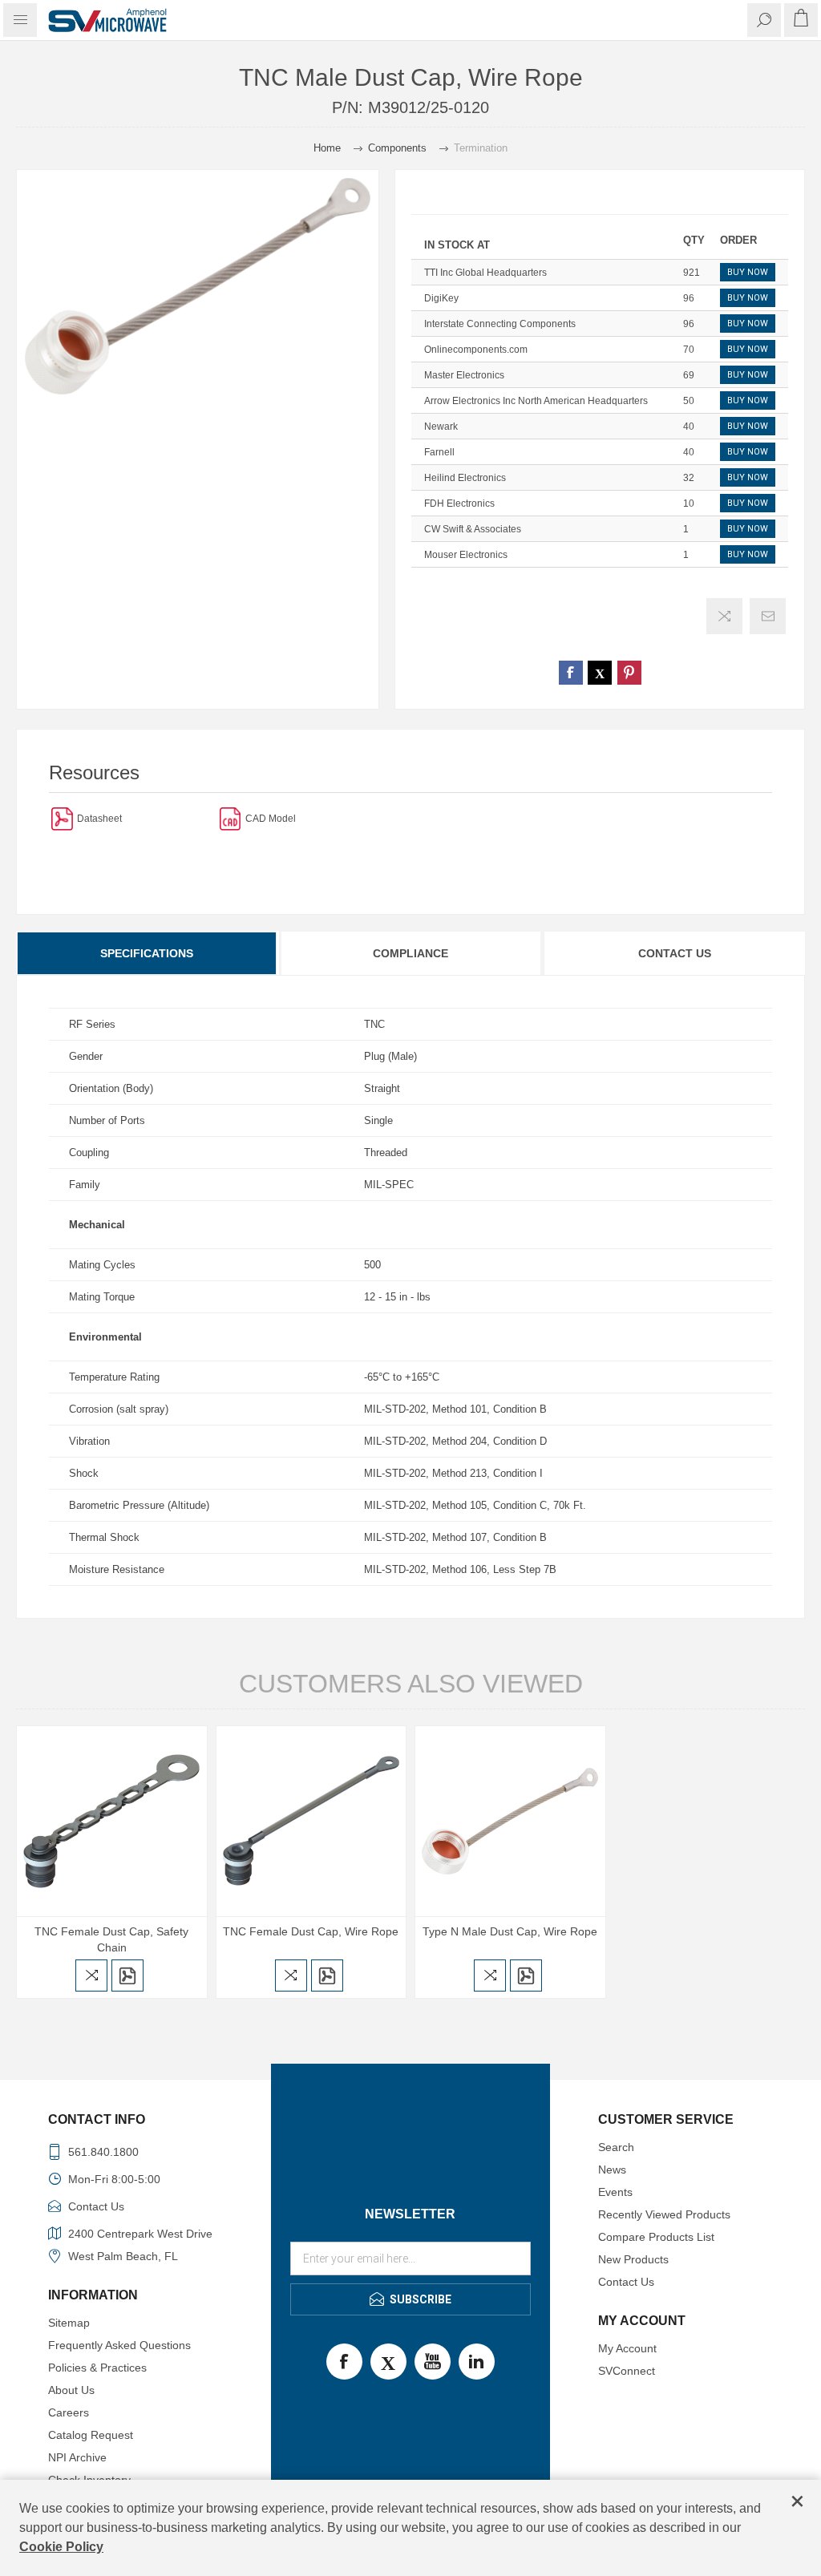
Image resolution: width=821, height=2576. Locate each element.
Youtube (433, 2362)
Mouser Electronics (466, 555)
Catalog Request (91, 2435)
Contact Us (675, 953)
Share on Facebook (571, 673)
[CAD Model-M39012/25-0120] (231, 818)
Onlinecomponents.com (476, 350)
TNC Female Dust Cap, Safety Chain (111, 1939)
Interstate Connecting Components (500, 324)
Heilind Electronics (465, 478)
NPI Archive (77, 2457)
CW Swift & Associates (473, 529)
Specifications (147, 953)
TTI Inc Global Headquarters (485, 273)
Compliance (410, 953)
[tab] (148, 953)
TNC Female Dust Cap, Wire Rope (311, 1931)
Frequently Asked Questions (119, 2345)
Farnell (439, 452)
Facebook (344, 2362)
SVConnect (627, 2371)
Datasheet (99, 819)
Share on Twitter (600, 673)
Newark (441, 427)
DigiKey (441, 298)
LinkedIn (477, 2362)
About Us (71, 2390)
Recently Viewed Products (664, 2214)
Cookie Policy (61, 2547)
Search (616, 2147)
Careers (69, 2412)
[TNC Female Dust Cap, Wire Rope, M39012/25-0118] (311, 1821)
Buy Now (748, 272)
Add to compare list (724, 616)
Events (615, 2192)
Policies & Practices (97, 2368)
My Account (627, 2348)
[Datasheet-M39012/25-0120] (62, 818)
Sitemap (69, 2323)
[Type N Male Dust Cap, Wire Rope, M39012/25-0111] (510, 1821)
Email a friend (768, 616)
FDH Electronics (459, 503)
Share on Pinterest (629, 673)
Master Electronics (464, 375)
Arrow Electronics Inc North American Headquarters (536, 401)
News (612, 2170)
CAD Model (271, 819)
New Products (633, 2259)
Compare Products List (656, 2237)
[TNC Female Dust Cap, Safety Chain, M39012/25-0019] (112, 1821)
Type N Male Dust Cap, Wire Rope (510, 1931)
